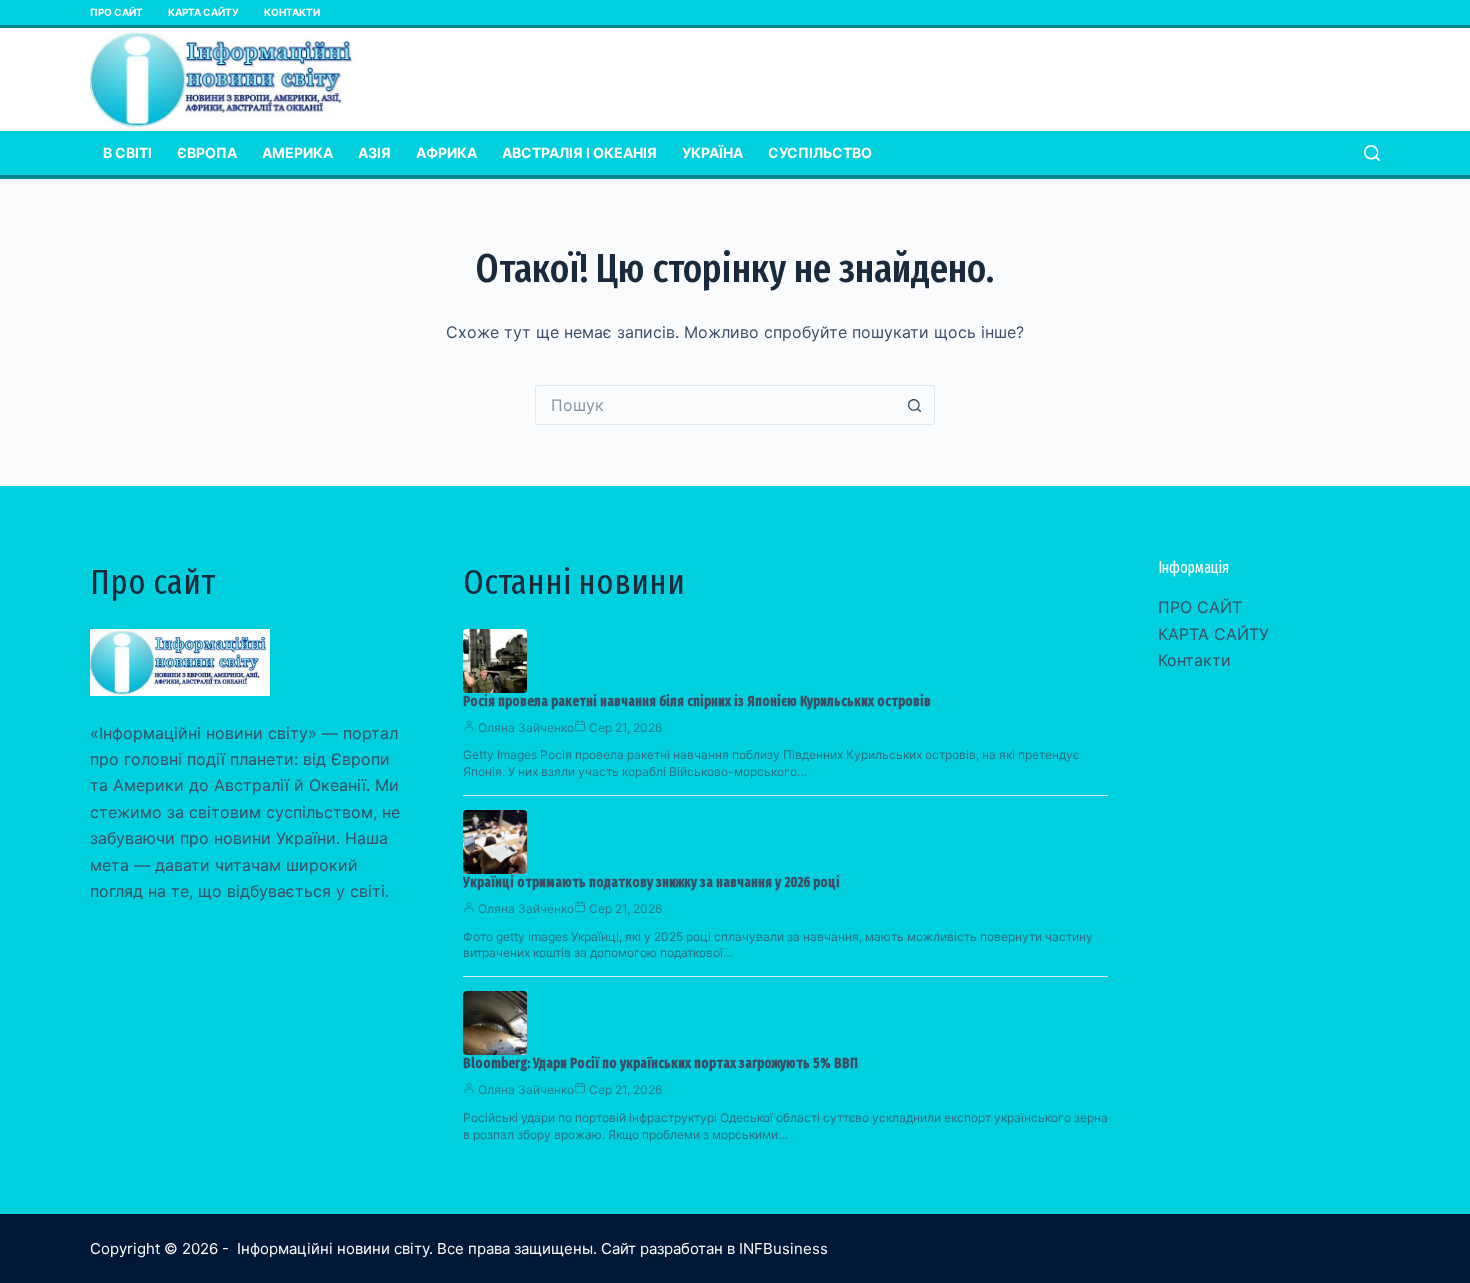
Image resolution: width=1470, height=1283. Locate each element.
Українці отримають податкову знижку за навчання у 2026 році (651, 882)
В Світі (127, 152)
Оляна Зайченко (526, 727)
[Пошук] (1372, 153)
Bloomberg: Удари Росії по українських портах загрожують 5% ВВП (660, 1063)
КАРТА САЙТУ (203, 12)
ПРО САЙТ (116, 12)
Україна (712, 152)
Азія (374, 152)
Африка (446, 152)
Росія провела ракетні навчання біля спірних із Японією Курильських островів (697, 701)
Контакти (292, 12)
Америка (297, 152)
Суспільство (820, 152)
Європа (207, 152)
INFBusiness (783, 1248)
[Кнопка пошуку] (915, 405)
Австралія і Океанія (579, 152)
